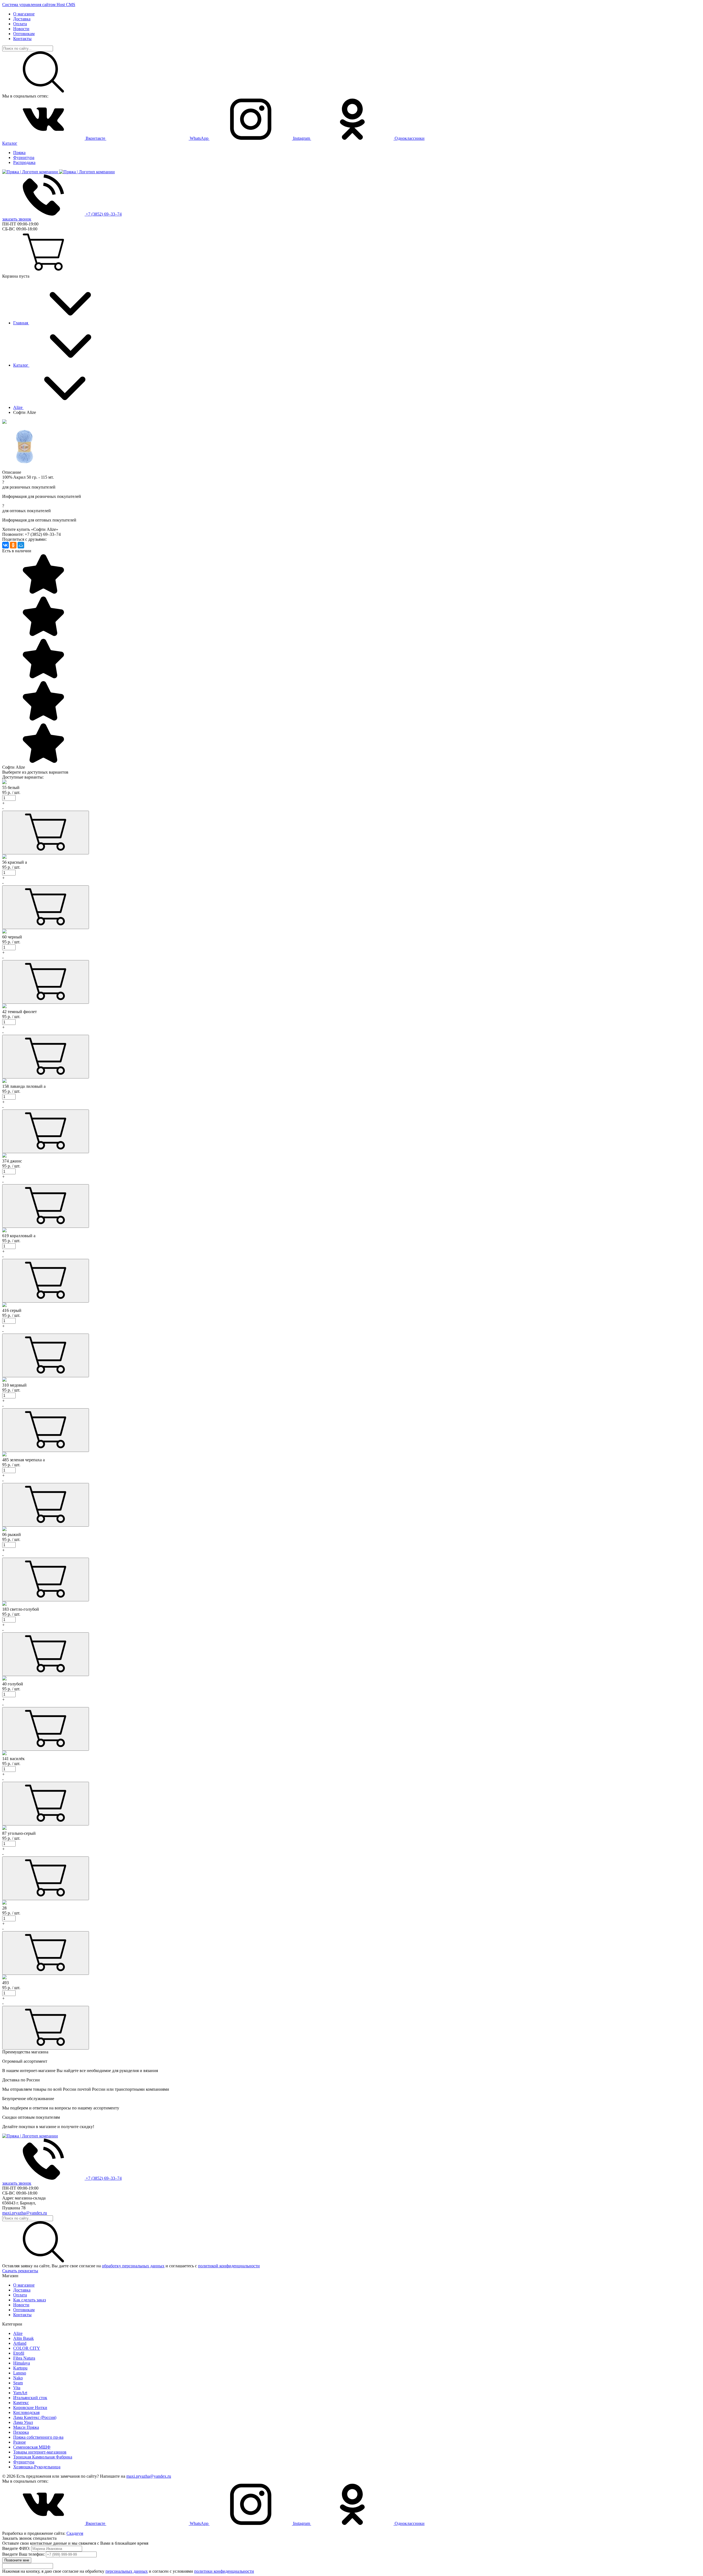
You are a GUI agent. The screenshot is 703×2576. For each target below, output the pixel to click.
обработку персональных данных (133, 2266)
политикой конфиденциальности (229, 2266)
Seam (18, 2383)
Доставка (22, 19)
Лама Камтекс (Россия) (35, 2417)
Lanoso (20, 2373)
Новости (21, 29)
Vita (17, 2388)
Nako (18, 2378)
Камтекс (21, 2403)
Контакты (22, 39)
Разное (19, 2442)
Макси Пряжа (26, 2427)
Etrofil (19, 2353)
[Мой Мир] (21, 545)
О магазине (24, 14)
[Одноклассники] (13, 545)
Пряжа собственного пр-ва (38, 2437)
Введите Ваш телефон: (23, 2554)
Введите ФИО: (16, 2548)
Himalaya (22, 2363)
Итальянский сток (30, 2398)
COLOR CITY (27, 2348)
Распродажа (24, 162)
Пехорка (21, 2432)
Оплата (20, 24)
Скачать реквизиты (20, 2271)
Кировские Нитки (30, 2408)
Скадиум (75, 2533)
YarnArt (20, 2393)
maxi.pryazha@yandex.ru (25, 2213)
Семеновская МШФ (32, 2447)
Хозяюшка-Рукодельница (37, 2467)
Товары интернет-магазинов (40, 2452)
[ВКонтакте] (5, 545)
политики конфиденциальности (224, 2571)
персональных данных (127, 2571)
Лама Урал (23, 2422)
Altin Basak (23, 2338)
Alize (18, 2333)
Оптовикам (24, 34)
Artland (20, 2343)
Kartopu (20, 2368)
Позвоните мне (17, 2560)
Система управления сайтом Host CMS (39, 5)
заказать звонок (17, 219)
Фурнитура (24, 157)
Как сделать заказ (30, 2300)
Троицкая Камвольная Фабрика (43, 2457)
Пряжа (19, 153)
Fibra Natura (24, 2358)
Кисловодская (26, 2412)
